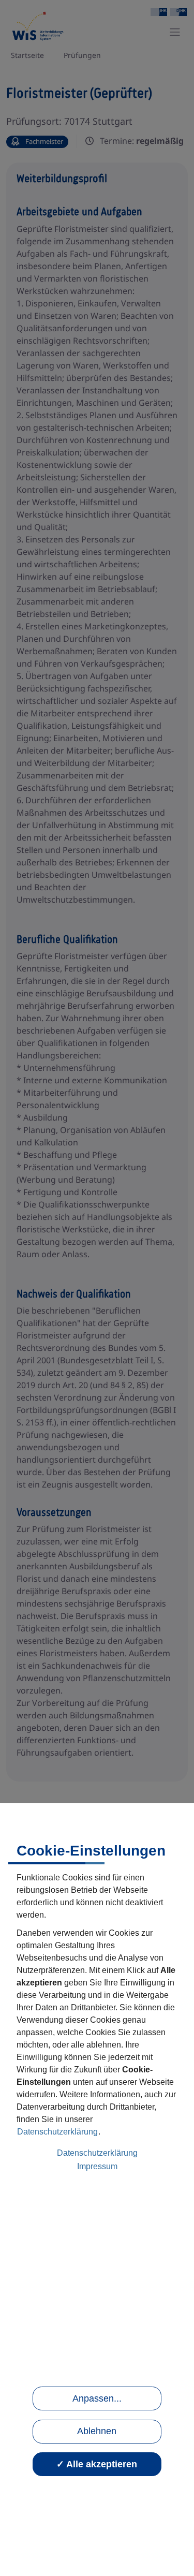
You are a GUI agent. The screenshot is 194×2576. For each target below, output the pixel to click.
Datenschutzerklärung (57, 2132)
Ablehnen (97, 2431)
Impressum (97, 2166)
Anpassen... (97, 2398)
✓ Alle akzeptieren (97, 2464)
